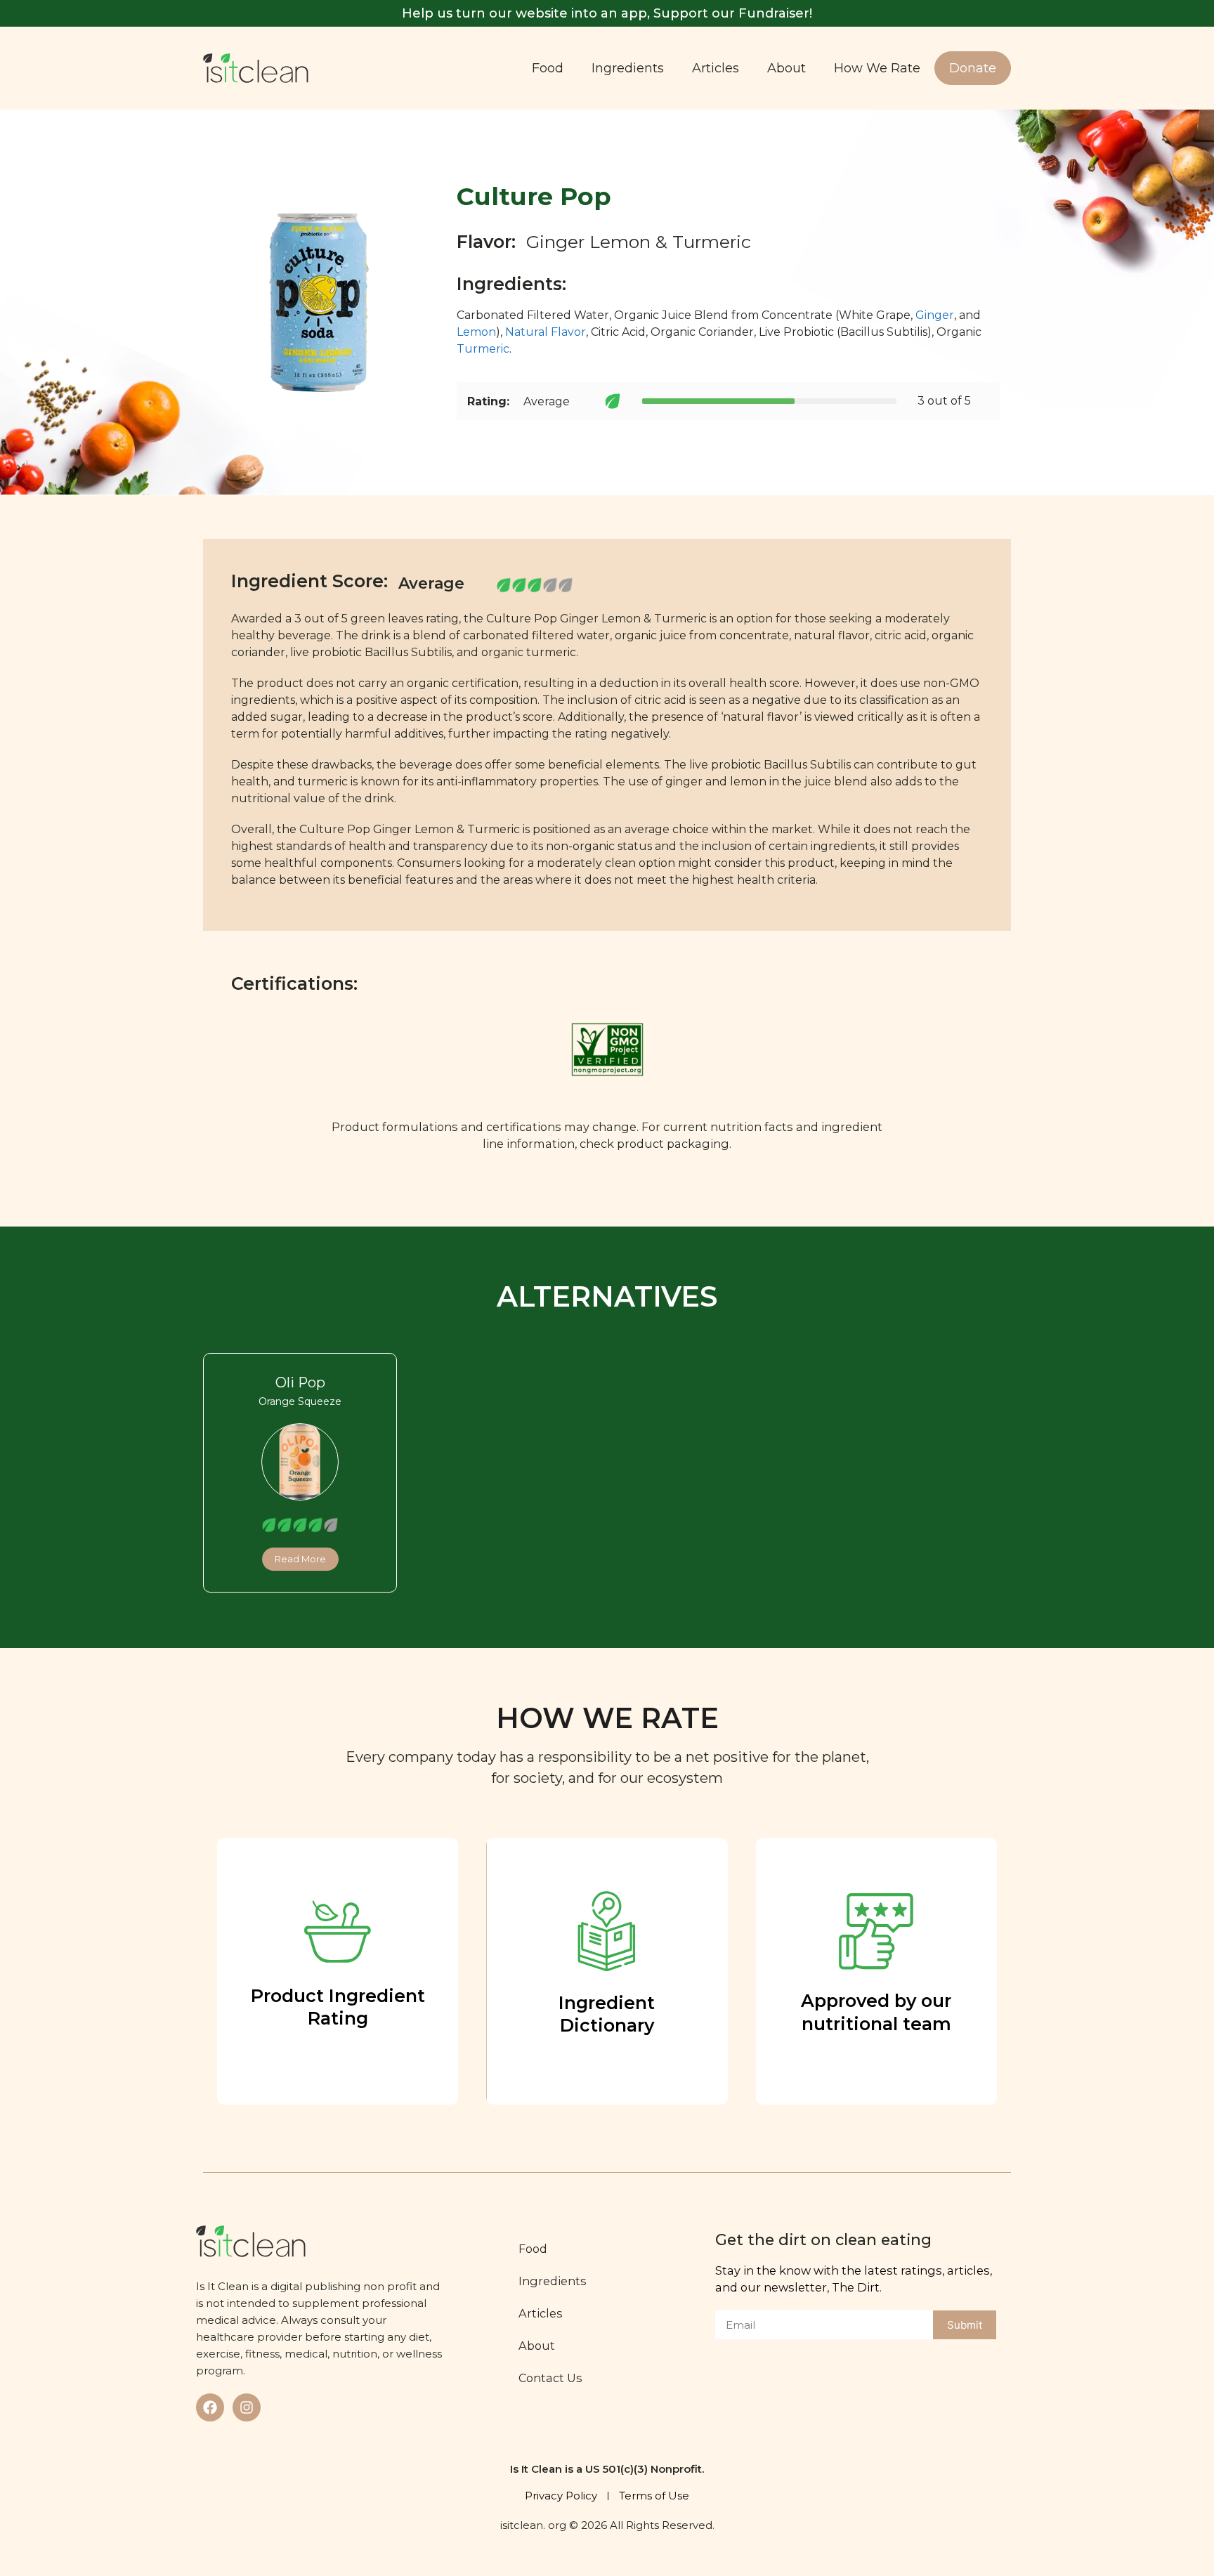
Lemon (476, 332)
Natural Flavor (546, 332)
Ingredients (628, 68)
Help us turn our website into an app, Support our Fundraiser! (607, 13)
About (787, 68)
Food (548, 68)
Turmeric (483, 349)
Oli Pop (300, 1382)
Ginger (935, 315)
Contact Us (550, 2378)
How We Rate (877, 68)
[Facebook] (210, 2407)
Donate (973, 68)
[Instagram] (247, 2407)
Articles (716, 68)
